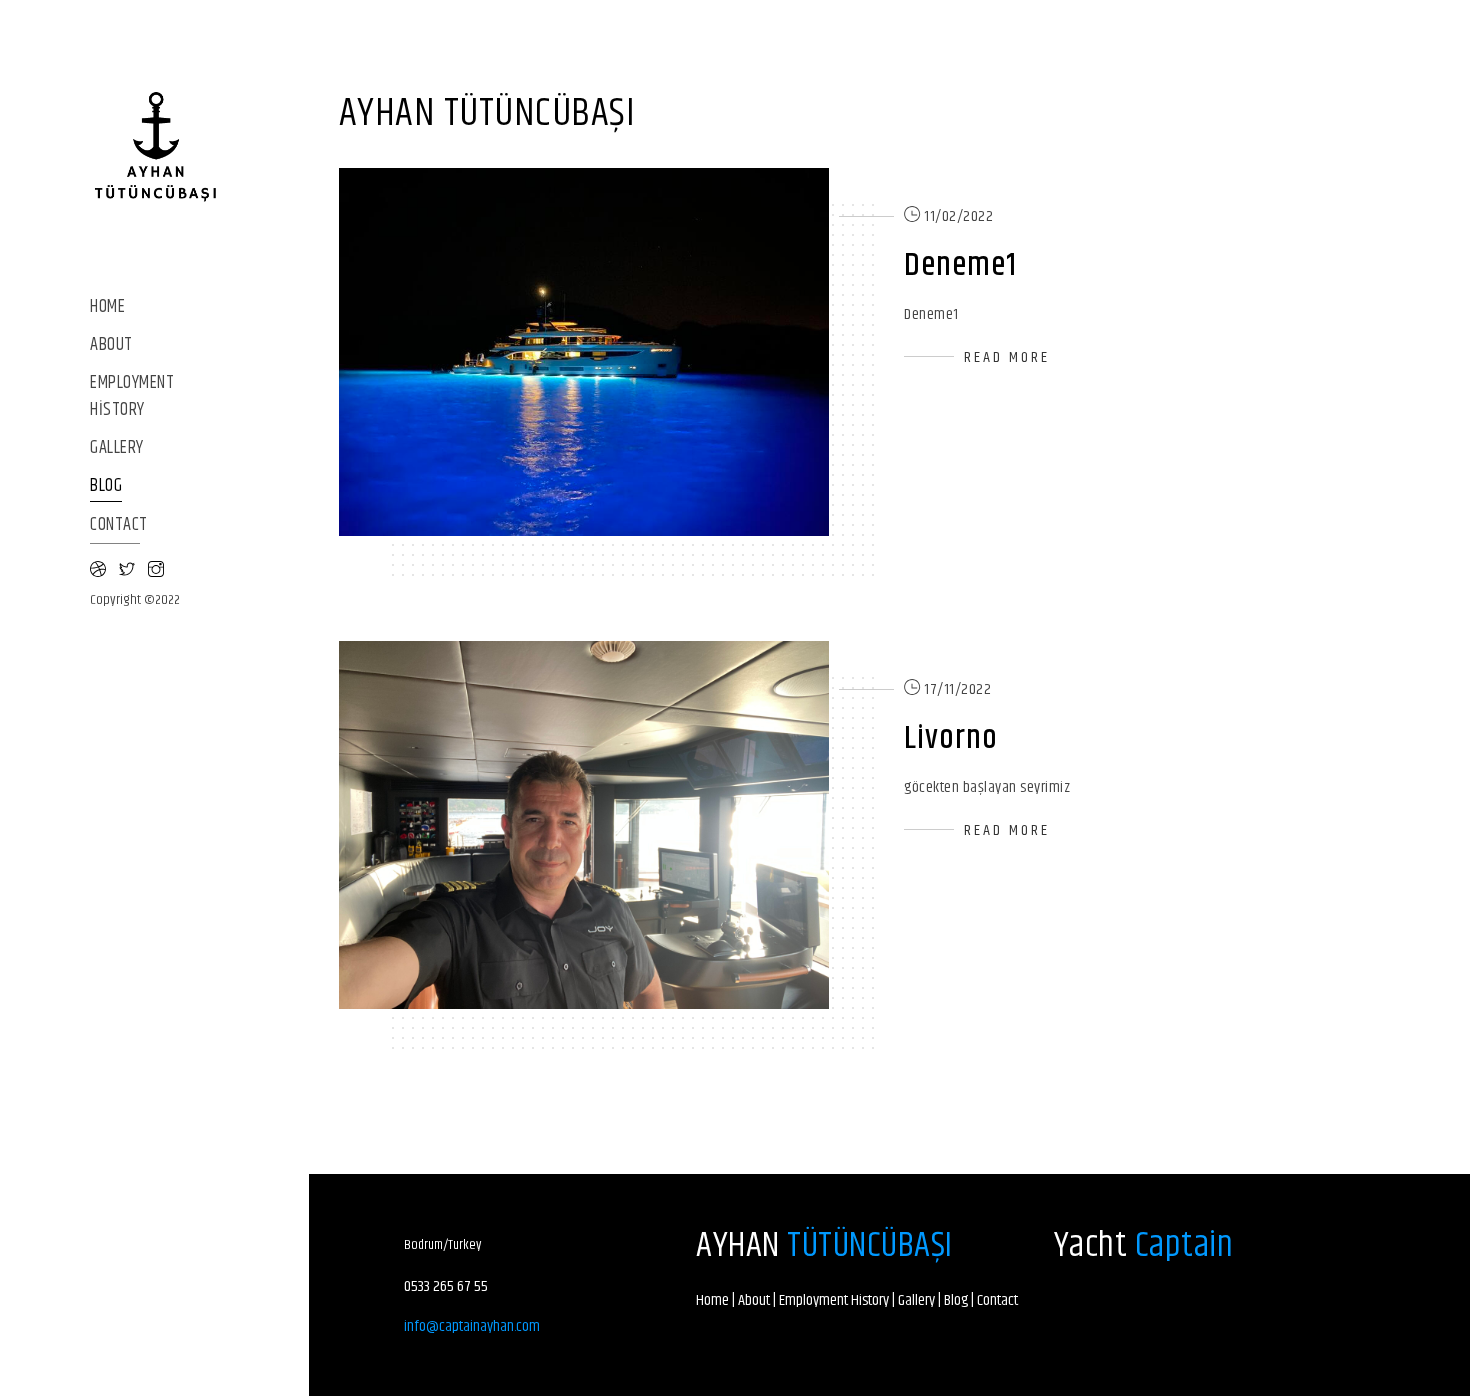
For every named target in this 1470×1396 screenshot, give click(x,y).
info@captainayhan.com (472, 1326)
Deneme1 (960, 265)
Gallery (117, 448)
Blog (106, 486)
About (111, 345)
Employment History (834, 1300)
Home (107, 307)
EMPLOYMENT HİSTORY (132, 397)
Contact (119, 525)
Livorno (951, 738)
